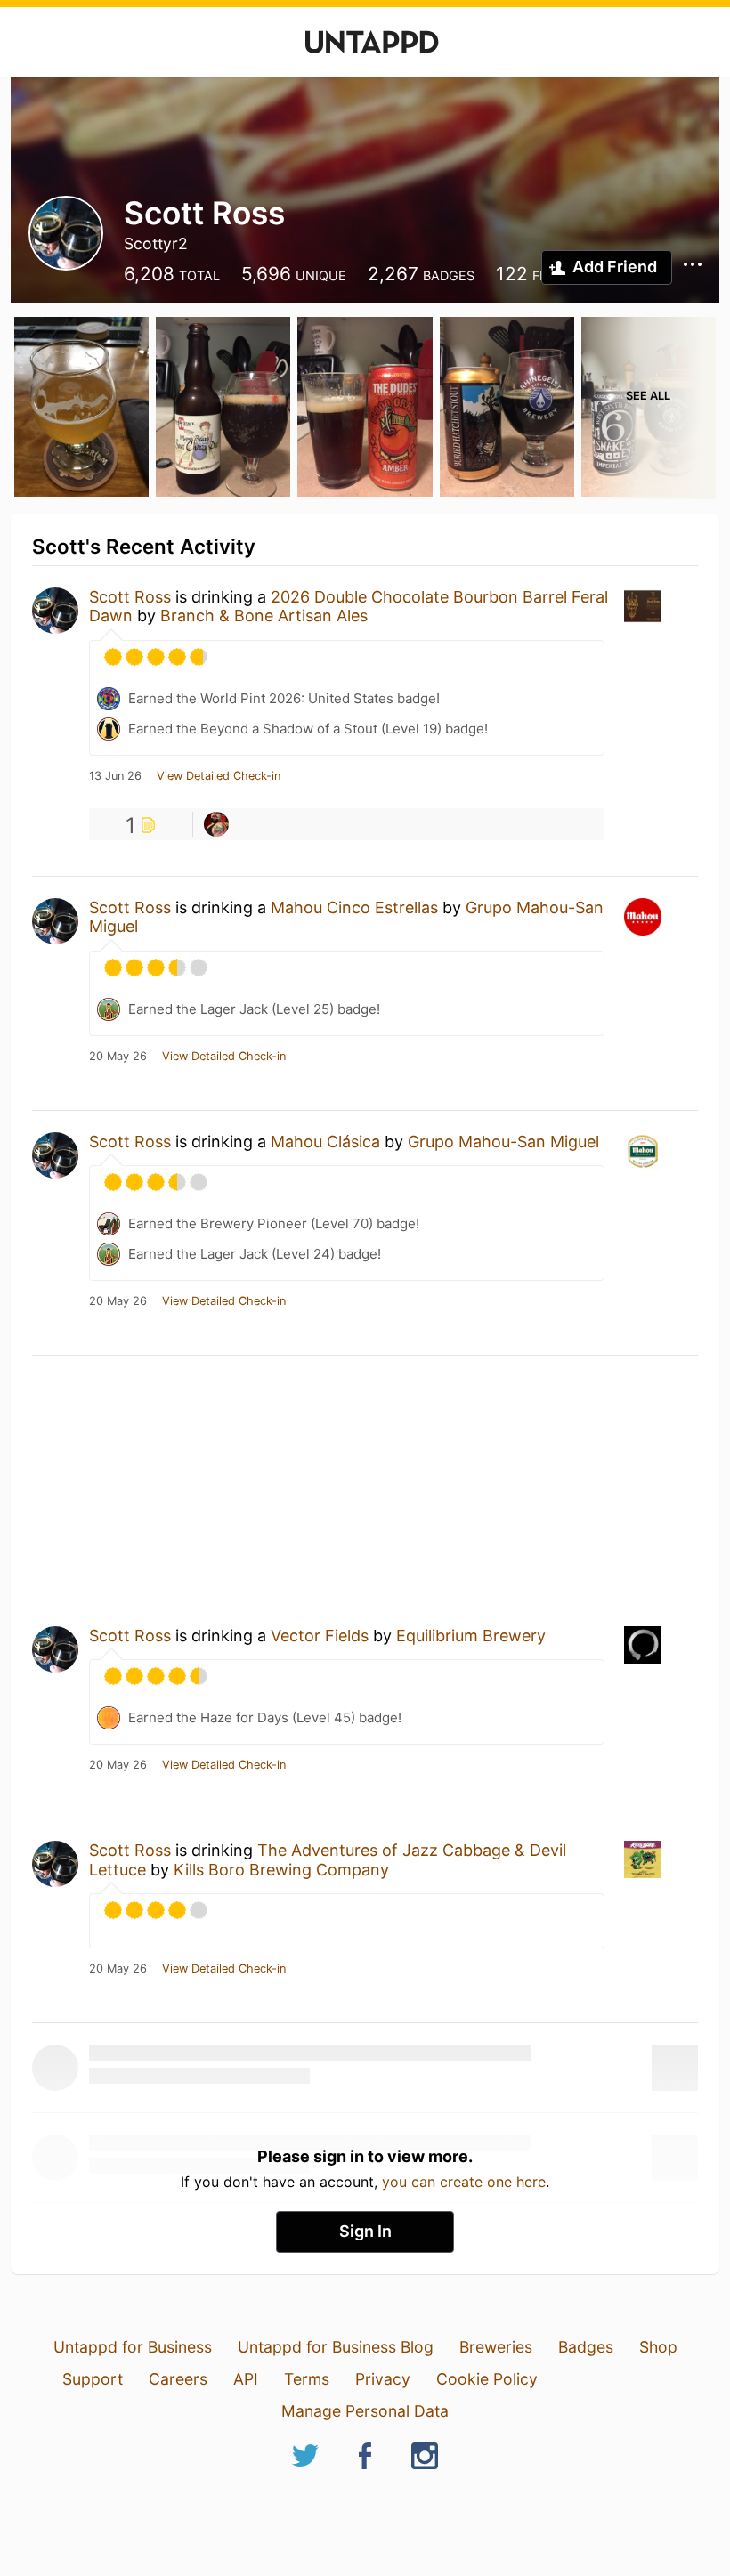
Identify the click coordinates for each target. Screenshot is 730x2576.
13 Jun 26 (115, 776)
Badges (586, 2347)
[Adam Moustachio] (216, 824)
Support (93, 2379)
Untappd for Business (133, 2347)
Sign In (365, 2231)
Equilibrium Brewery (471, 1636)
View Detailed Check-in (219, 776)
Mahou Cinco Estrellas (354, 907)
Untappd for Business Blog (336, 2347)
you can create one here (464, 2182)
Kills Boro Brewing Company (281, 1870)
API (246, 2379)
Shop (658, 2347)
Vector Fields (320, 1636)
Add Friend (615, 267)
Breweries (496, 2347)
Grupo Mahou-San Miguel (503, 1142)
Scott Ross (130, 597)
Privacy (383, 2379)
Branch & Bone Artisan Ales (264, 616)
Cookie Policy (487, 2379)
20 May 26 (118, 1057)
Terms (307, 2379)
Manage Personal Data (365, 2411)
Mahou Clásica (325, 1142)
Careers (178, 2379)
